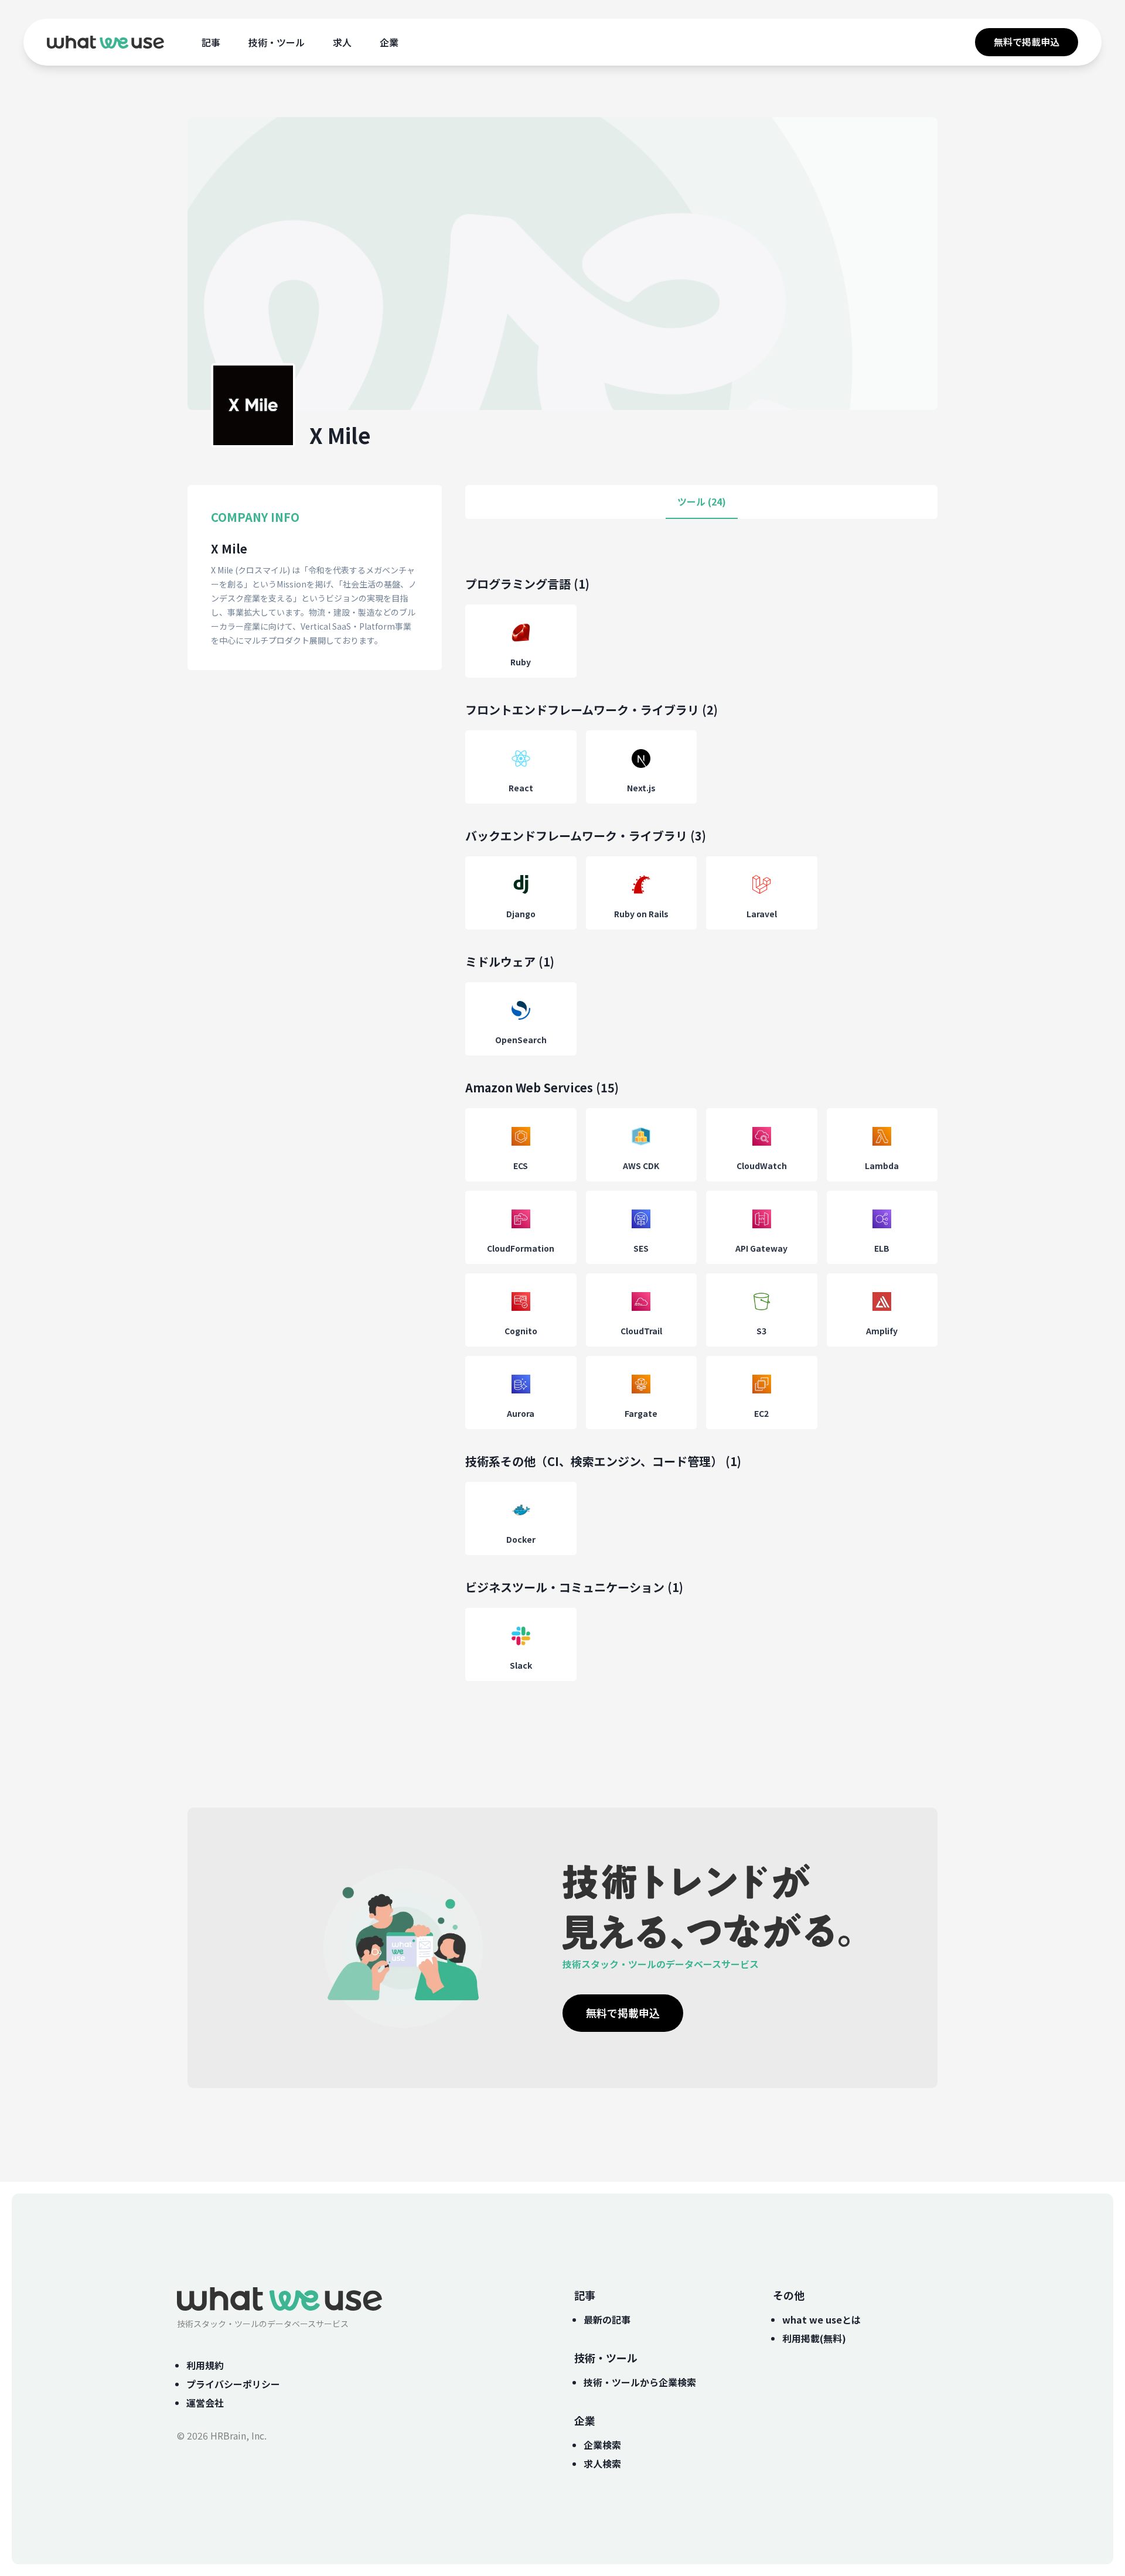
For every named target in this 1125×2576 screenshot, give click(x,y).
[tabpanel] (701, 1140)
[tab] (702, 502)
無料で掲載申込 (1027, 42)
